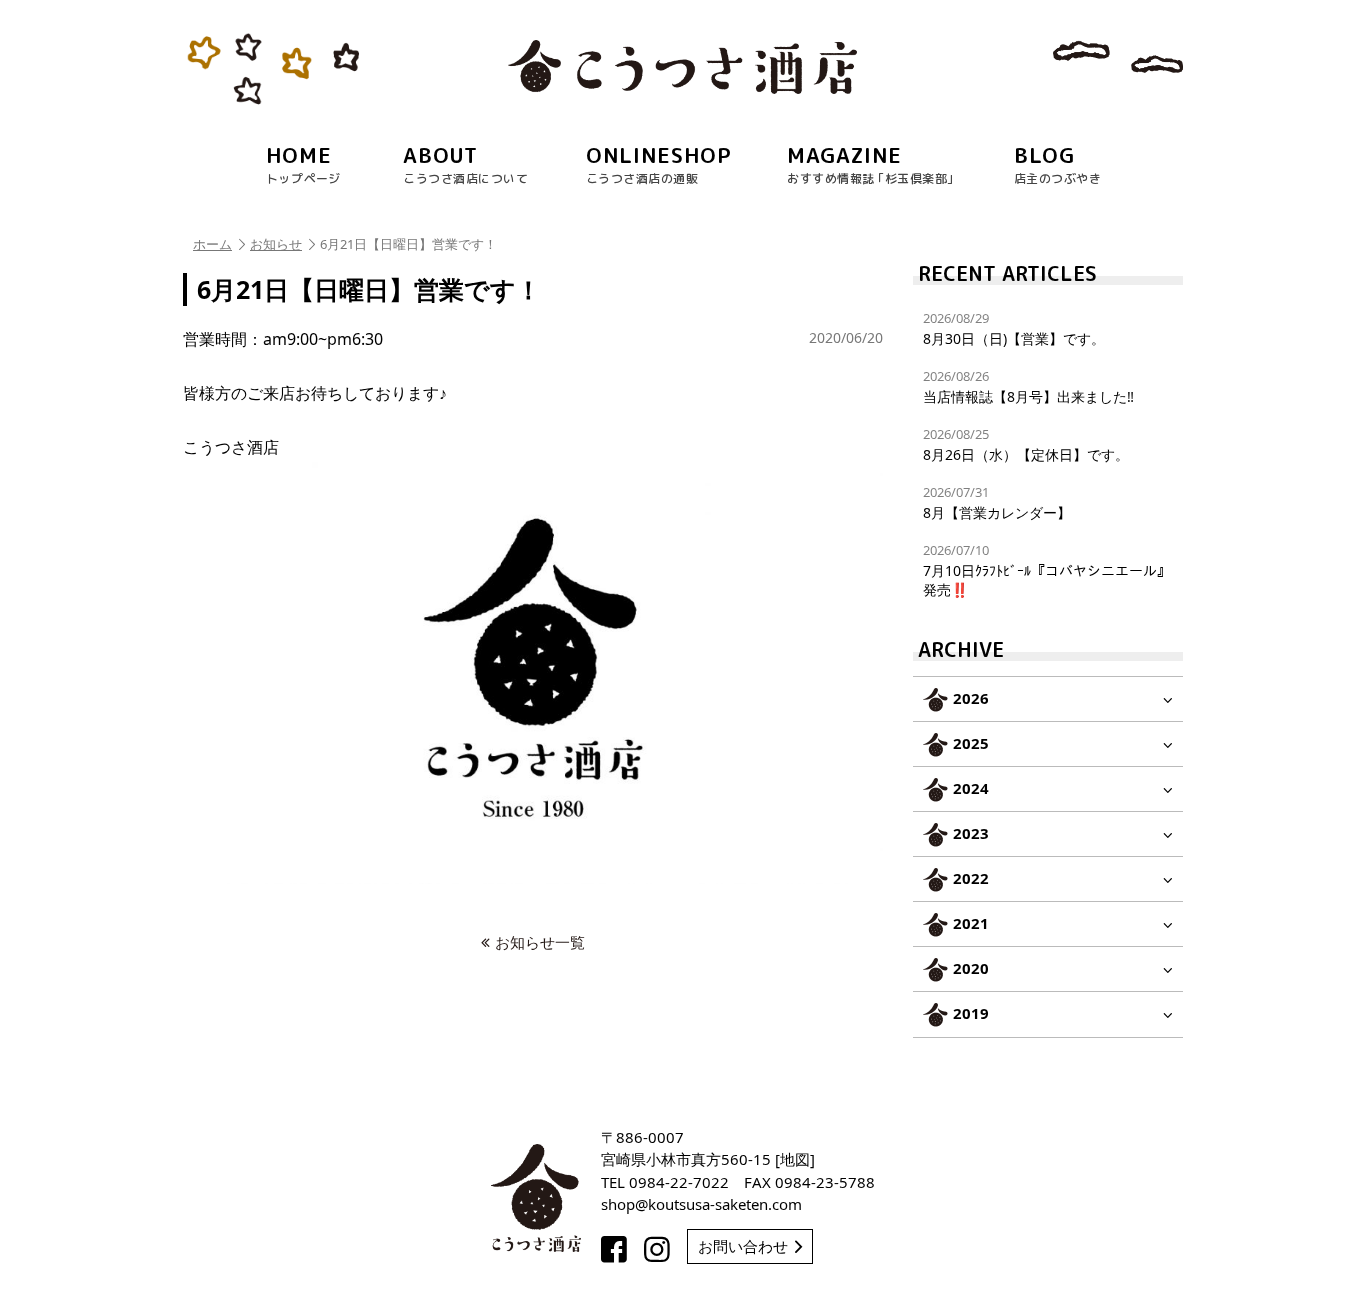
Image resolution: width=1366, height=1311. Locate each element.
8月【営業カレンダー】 (997, 502)
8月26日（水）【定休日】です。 (1026, 444)
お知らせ (276, 244)
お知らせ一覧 (540, 942)
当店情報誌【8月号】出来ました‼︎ (1028, 386)
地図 (795, 1159)
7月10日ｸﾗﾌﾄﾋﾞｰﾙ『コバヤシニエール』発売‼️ (1047, 569)
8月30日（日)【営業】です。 (1014, 328)
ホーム (212, 244)
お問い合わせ (743, 1246)
